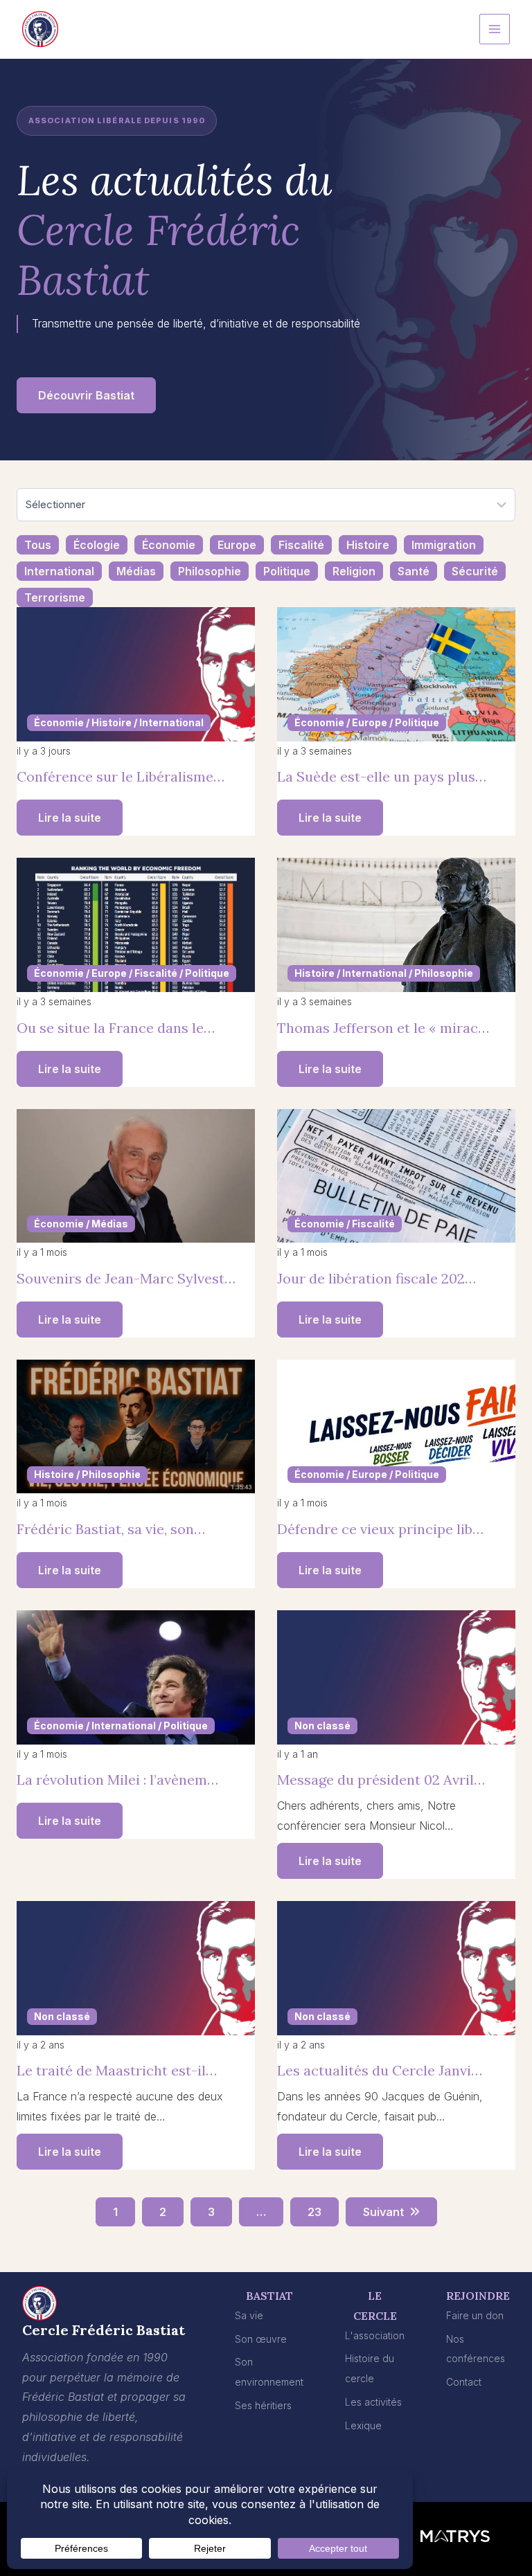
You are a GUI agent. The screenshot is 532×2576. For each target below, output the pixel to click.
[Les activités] (373, 2403)
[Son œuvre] (261, 2340)
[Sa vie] (249, 2316)
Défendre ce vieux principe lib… (380, 1529)
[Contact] (464, 2383)
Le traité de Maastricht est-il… (117, 2070)
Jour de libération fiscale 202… (376, 1278)
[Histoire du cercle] (375, 2369)
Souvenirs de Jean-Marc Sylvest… (126, 1278)
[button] (86, 395)
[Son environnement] (269, 2372)
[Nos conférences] (478, 2350)
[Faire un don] (475, 2316)
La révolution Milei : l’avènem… (117, 1780)
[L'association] (375, 2336)
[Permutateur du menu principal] (495, 29)
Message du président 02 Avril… (381, 1780)
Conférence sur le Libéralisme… (121, 776)
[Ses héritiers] (263, 2406)
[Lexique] (363, 2426)
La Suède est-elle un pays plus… (382, 776)
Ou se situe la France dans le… (116, 1028)
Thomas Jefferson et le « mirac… (383, 1028)
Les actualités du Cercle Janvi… (380, 2070)
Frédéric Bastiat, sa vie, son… (111, 1529)
